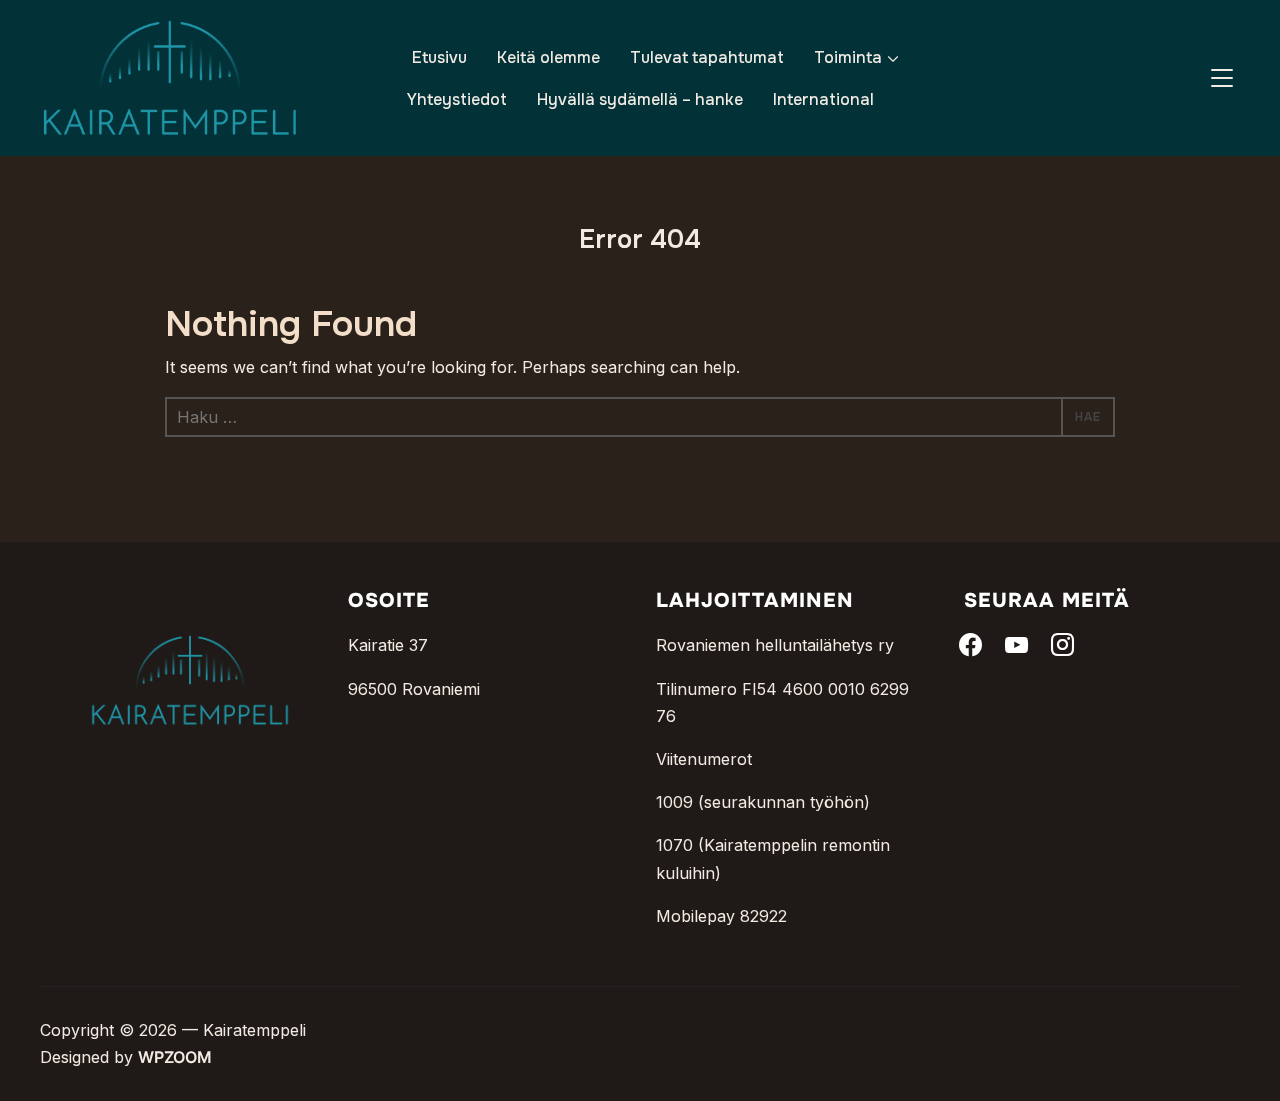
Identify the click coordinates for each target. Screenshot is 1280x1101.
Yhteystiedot (457, 99)
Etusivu (439, 57)
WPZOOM (175, 1057)
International (823, 99)
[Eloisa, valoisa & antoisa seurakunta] (190, 603)
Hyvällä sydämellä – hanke (640, 99)
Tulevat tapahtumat (707, 57)
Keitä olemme (548, 57)
